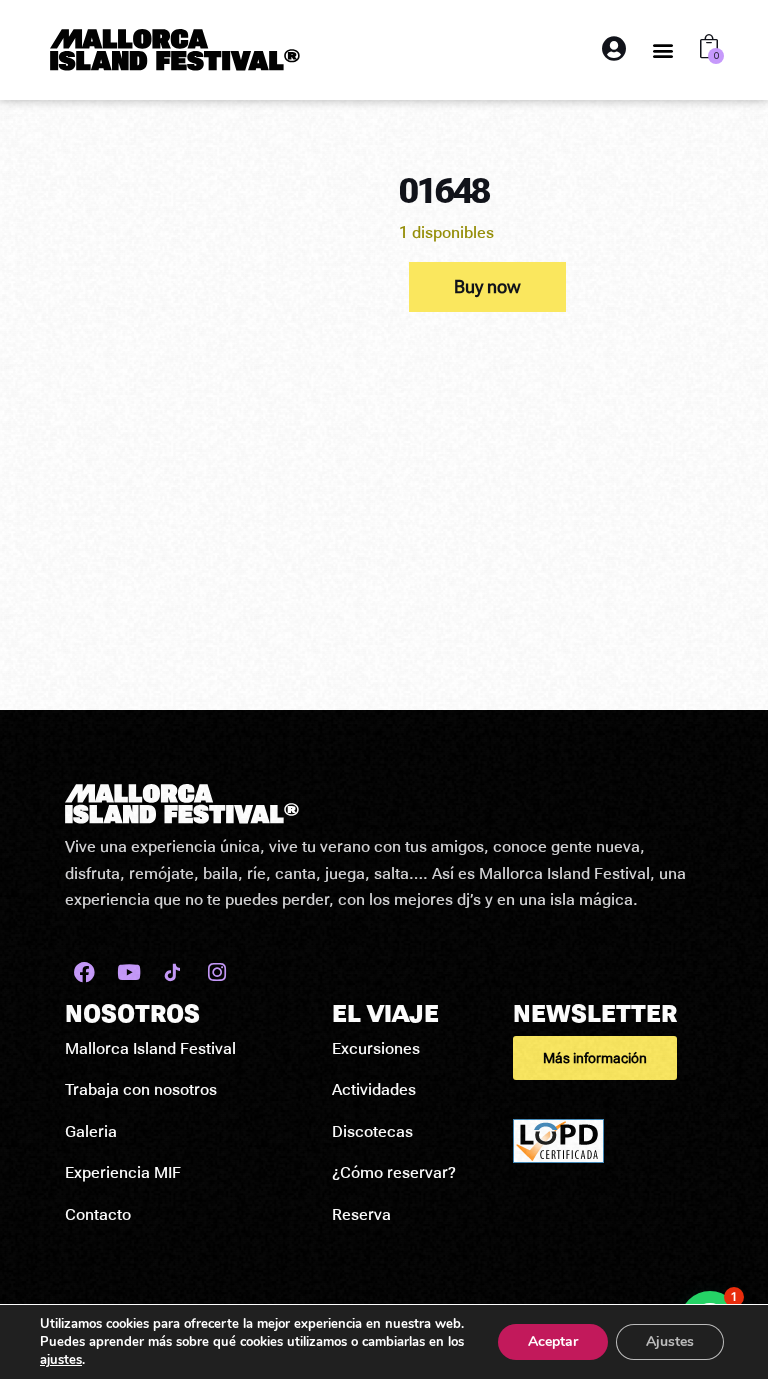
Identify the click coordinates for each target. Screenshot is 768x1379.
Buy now (487, 286)
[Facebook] (84, 972)
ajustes (61, 1360)
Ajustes (670, 1341)
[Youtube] (128, 972)
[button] (663, 49)
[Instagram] (216, 972)
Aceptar (553, 1341)
